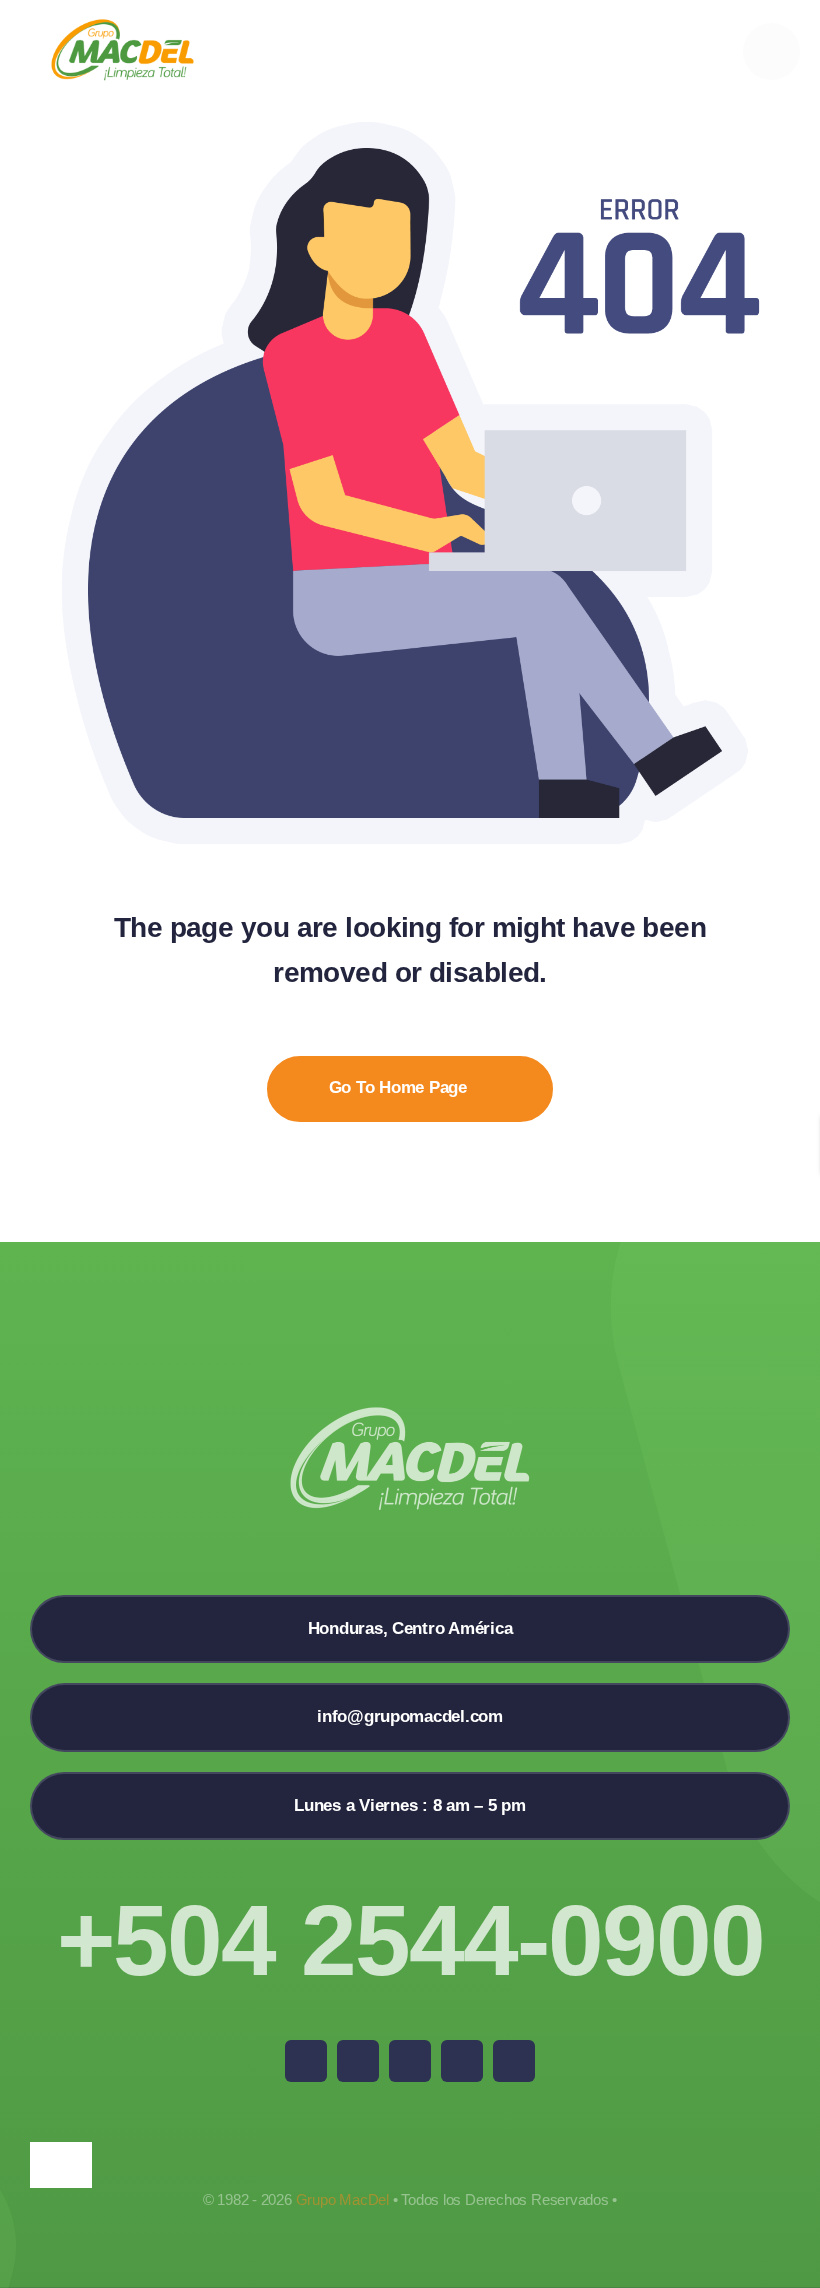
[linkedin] (514, 2061)
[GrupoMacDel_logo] (122, 26)
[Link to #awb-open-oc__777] (771, 51)
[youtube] (462, 2061)
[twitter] (358, 2061)
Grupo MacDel (342, 2199)
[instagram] (410, 2061)
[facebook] (306, 2061)
